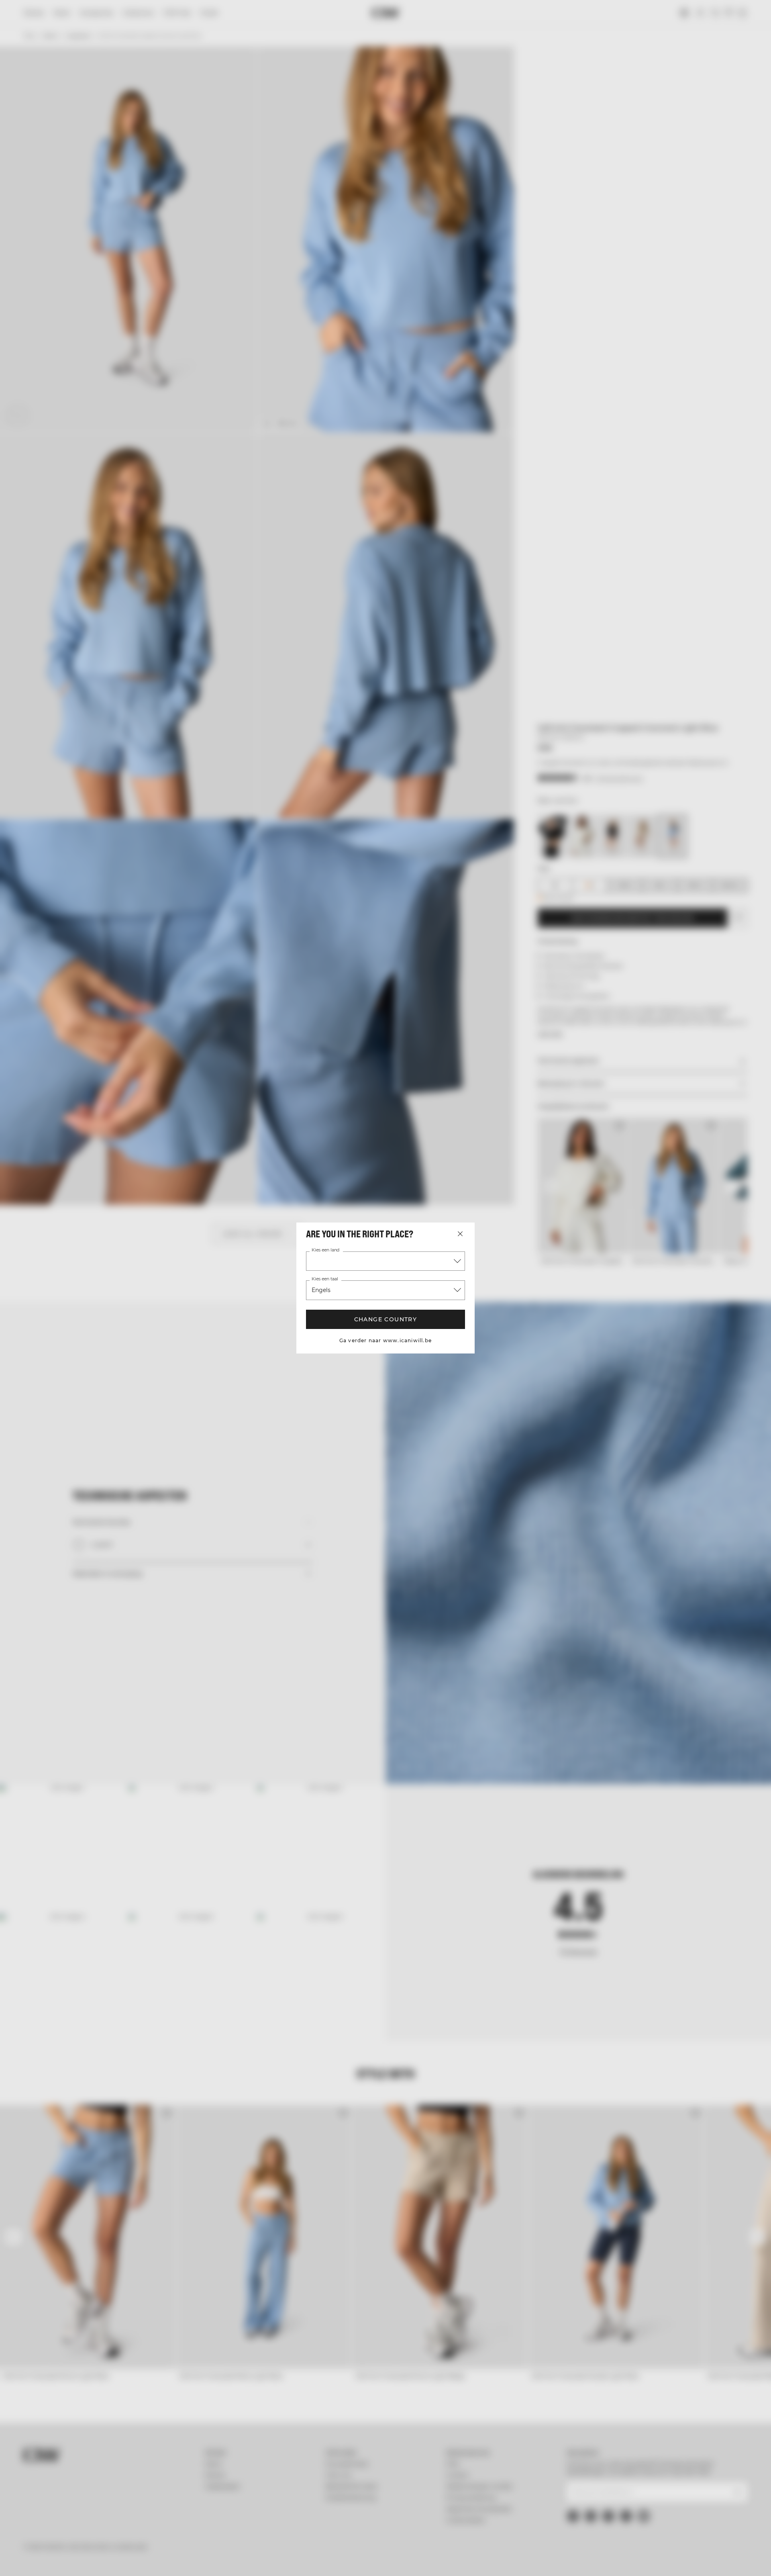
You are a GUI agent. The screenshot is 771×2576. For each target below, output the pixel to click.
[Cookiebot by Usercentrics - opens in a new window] (107, 2560)
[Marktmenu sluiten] (460, 1234)
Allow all (629, 2505)
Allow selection (629, 2529)
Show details (473, 2560)
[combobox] (385, 1261)
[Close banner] (704, 2498)
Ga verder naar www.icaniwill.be (385, 1340)
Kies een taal (325, 1279)
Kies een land (325, 1250)
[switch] (285, 2560)
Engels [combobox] (321, 1290)
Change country (386, 1319)
